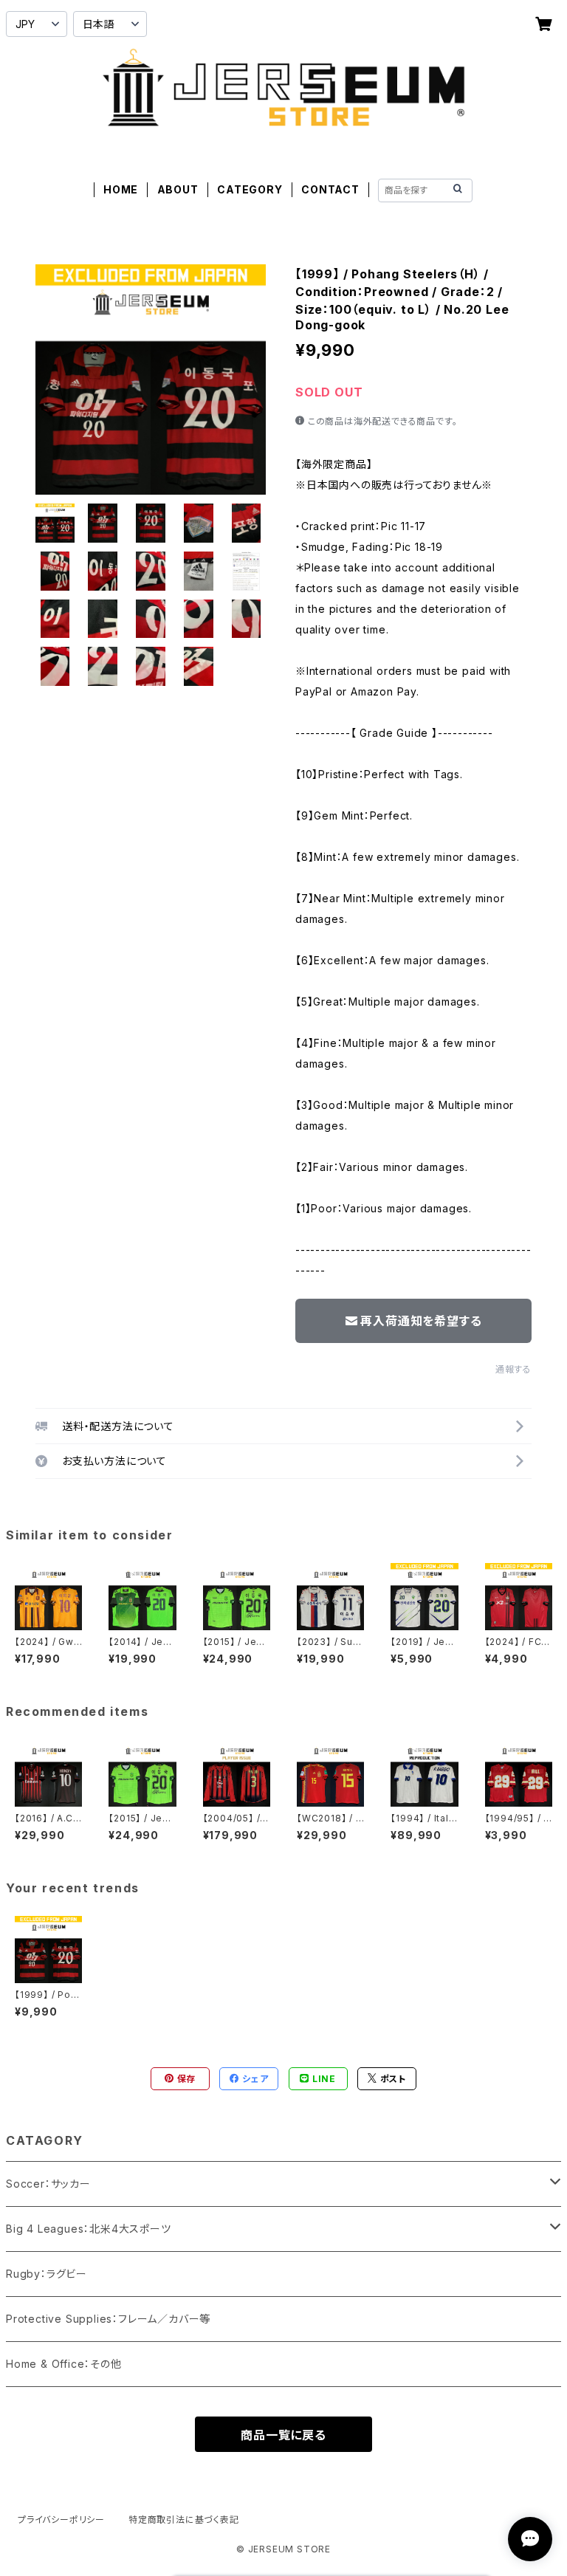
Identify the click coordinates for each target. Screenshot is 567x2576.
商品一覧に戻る (283, 2435)
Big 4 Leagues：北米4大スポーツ (89, 2229)
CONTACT (330, 189)
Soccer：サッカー (48, 2184)
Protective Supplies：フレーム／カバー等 (108, 2319)
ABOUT (178, 189)
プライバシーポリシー (61, 2520)
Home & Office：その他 (64, 2364)
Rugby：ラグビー (47, 2274)
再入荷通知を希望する (421, 1321)
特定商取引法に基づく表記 (184, 2520)
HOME (121, 189)
